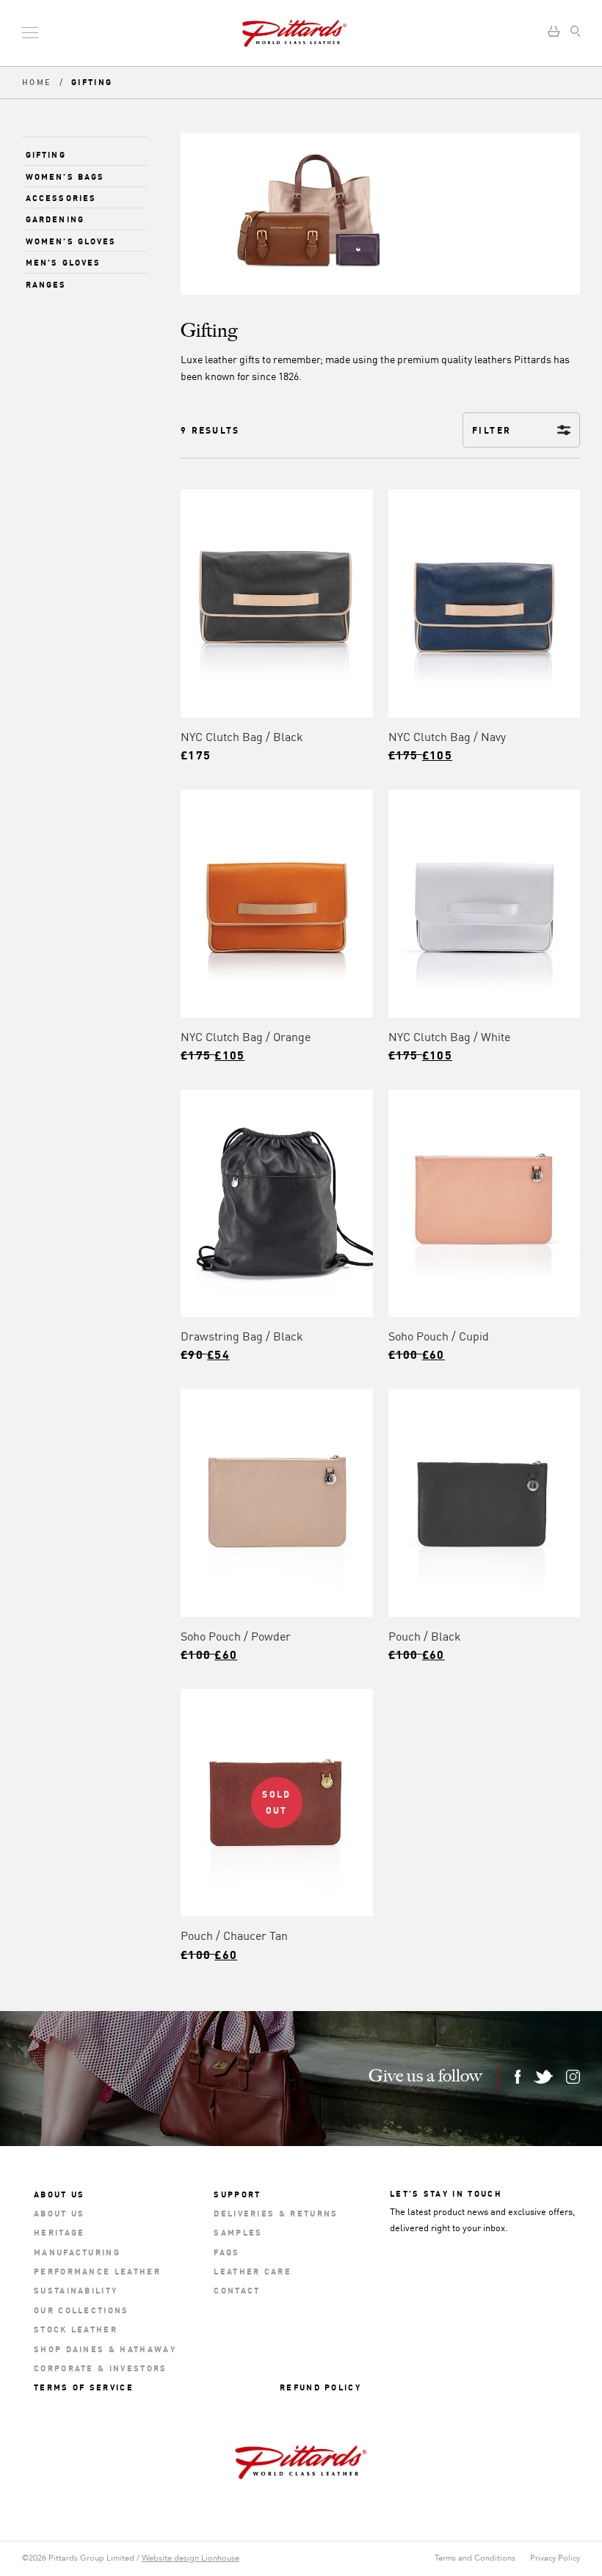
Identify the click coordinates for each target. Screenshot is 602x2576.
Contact (237, 2289)
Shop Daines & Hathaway (105, 2348)
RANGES (46, 284)
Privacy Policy (555, 2558)
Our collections (81, 2309)
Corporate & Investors (101, 2367)
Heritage (59, 2232)
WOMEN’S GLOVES (71, 240)
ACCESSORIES (61, 197)
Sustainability (76, 2289)
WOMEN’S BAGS (65, 176)
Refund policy (320, 2386)
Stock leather (76, 2328)
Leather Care (253, 2270)
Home (39, 83)
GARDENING (55, 218)
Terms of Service (84, 2386)
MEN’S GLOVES (63, 262)
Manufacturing (77, 2251)
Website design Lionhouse (191, 2558)
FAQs (226, 2251)
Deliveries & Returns (276, 2212)
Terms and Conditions (475, 2558)
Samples (238, 2232)
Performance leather (97, 2270)
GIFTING (46, 154)
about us (59, 2212)
